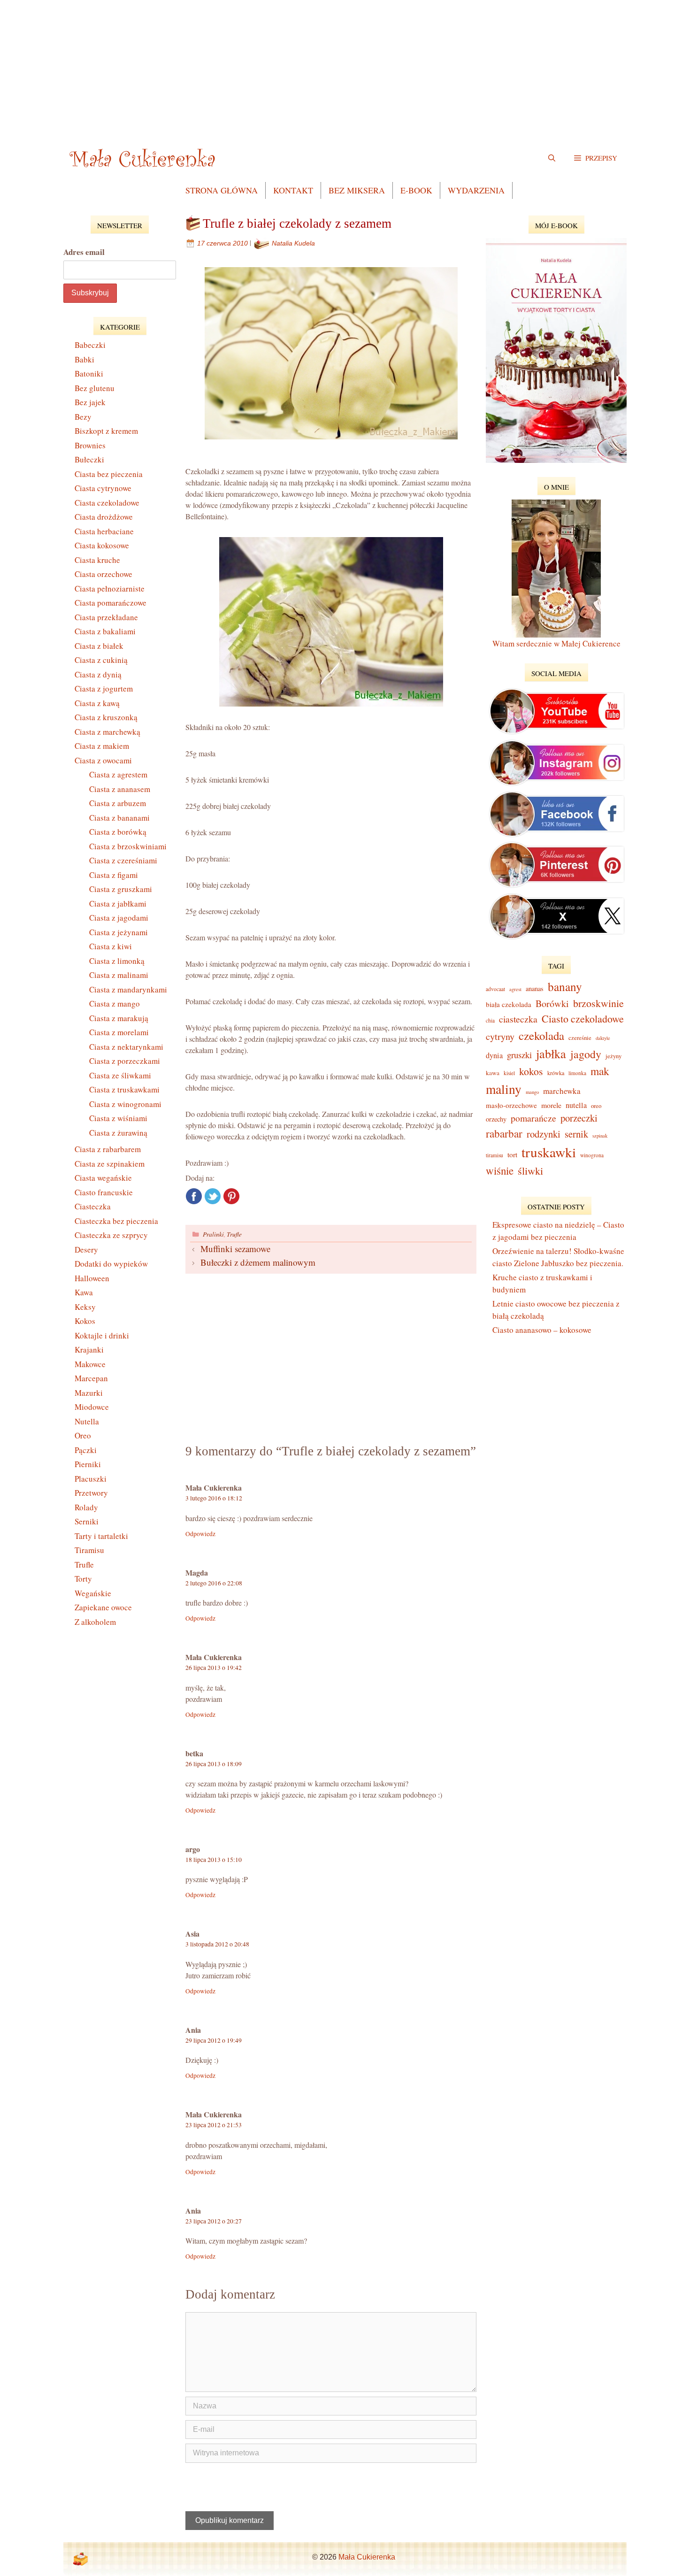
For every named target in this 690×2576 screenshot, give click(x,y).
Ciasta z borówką (118, 832)
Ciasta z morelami (119, 1032)
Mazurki (89, 1393)
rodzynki (544, 1134)
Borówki (552, 1003)
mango (532, 1092)
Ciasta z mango (115, 1003)
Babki (84, 359)
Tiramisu (89, 1550)
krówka (556, 1073)
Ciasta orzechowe (103, 574)
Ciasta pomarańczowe (111, 603)
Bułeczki (89, 459)
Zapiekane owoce (103, 1607)
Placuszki (91, 1479)
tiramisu (494, 1155)
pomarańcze (533, 1118)
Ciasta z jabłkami (118, 904)
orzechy (496, 1119)
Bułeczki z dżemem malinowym (258, 1262)
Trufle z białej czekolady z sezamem (297, 223)
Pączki (86, 1450)
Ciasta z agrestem (118, 774)
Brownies (90, 445)
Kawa (84, 1292)
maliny (504, 1089)
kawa (493, 1073)
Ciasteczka (93, 1206)
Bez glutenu (95, 388)
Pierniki (88, 1464)
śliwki (530, 1170)
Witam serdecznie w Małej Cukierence (556, 643)
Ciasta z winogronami (125, 1104)
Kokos (85, 1321)
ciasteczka (518, 1019)
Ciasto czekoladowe (583, 1019)
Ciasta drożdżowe (104, 517)
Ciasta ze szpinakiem (110, 1164)
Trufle (234, 1234)
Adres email (84, 252)
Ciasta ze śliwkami (120, 1075)
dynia (494, 1055)
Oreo (83, 1435)
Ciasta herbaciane (104, 531)
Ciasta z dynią (98, 674)
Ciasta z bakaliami (105, 631)
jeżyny (613, 1056)
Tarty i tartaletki (101, 1536)
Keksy (85, 1307)
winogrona (592, 1155)
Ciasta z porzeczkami (125, 1061)
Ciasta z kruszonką (106, 717)
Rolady (86, 1507)
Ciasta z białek (99, 646)
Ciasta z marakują (119, 1018)
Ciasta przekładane (106, 617)
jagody (586, 1054)
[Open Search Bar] (552, 158)
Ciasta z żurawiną (118, 1133)
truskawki (549, 1152)
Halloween (92, 1278)
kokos (531, 1071)
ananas (535, 988)
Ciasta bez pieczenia (109, 474)
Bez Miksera (357, 190)
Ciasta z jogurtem (104, 688)
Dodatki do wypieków (111, 1264)
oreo (596, 1106)
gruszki (519, 1055)
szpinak (600, 1136)
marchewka (562, 1091)
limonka (577, 1073)
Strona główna (222, 190)
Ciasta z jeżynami (119, 932)
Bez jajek (90, 402)
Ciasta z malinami (119, 975)
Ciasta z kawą (97, 703)
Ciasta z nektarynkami (126, 1047)
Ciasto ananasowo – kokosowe (542, 1330)
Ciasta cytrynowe (103, 488)
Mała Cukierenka (367, 2557)
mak (600, 1071)
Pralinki (213, 1234)
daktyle (603, 1038)
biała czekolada (509, 1004)
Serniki (87, 1521)
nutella (576, 1105)
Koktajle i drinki (102, 1335)
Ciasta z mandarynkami (128, 989)
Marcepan (91, 1378)
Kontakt (293, 190)
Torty (83, 1579)
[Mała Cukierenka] (144, 158)
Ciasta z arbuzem (118, 803)
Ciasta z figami (114, 875)
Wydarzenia (476, 190)
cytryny (500, 1036)
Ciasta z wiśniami (118, 1118)
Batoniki (89, 373)
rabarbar (504, 1133)
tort (512, 1154)
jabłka (551, 1053)
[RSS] (80, 2559)
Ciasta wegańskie (103, 1178)
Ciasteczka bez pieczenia (116, 1221)
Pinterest (231, 1196)
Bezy (83, 417)
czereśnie (580, 1038)
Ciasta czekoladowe (107, 503)
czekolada (541, 1035)
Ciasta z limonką (117, 961)
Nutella (87, 1421)
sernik (576, 1134)
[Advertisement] (345, 66)
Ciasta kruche (97, 560)
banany (565, 986)
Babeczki (90, 345)
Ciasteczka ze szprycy (111, 1235)
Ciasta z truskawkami (124, 1089)
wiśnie (500, 1170)
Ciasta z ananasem (120, 789)
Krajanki (89, 1350)
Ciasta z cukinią (101, 660)
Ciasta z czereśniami (123, 860)
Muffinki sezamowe (235, 1249)
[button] (596, 158)
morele (551, 1105)
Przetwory (91, 1493)
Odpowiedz (200, 1534)
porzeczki (579, 1118)
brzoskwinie (598, 1003)
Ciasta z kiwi (111, 946)
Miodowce (92, 1407)
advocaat (495, 989)
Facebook (194, 1196)
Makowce (90, 1364)
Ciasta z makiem (102, 746)
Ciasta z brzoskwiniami (128, 846)
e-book (416, 190)
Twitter (213, 1196)
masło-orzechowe (511, 1105)
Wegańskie (93, 1593)
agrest (515, 989)
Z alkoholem (95, 1622)
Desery (86, 1250)
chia (490, 1020)
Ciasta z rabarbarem (108, 1149)
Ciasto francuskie (104, 1192)
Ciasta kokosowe (102, 545)
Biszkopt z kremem (106, 431)
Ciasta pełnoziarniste (110, 588)
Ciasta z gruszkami (121, 889)
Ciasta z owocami (103, 760)
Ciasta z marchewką (107, 732)
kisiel (509, 1073)
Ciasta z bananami (119, 818)
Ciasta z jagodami (119, 918)
